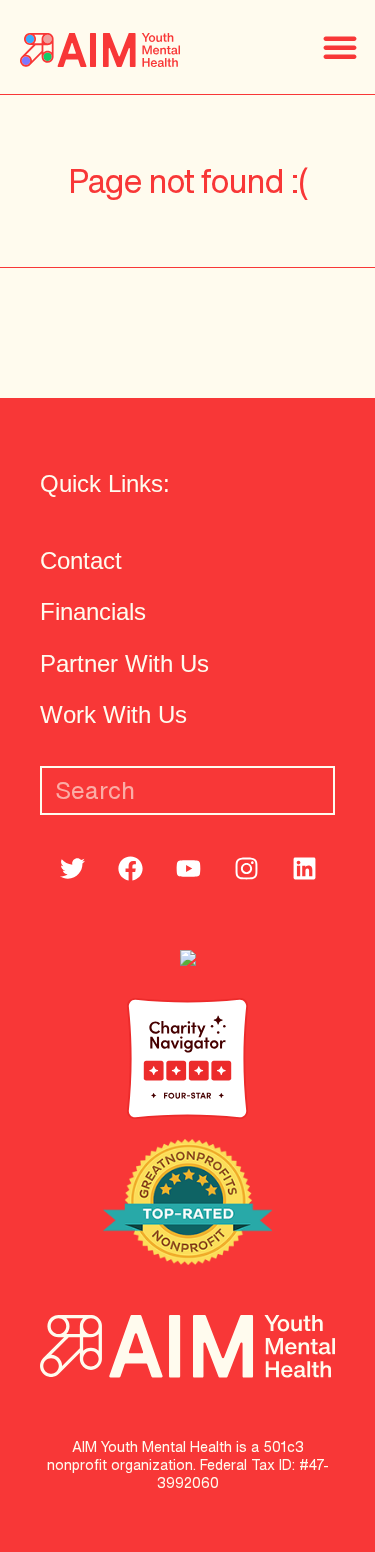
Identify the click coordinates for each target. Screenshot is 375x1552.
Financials (93, 611)
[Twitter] (72, 868)
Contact (81, 560)
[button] (340, 47)
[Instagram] (246, 868)
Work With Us (113, 714)
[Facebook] (130, 868)
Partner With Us (124, 663)
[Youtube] (188, 868)
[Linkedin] (304, 868)
